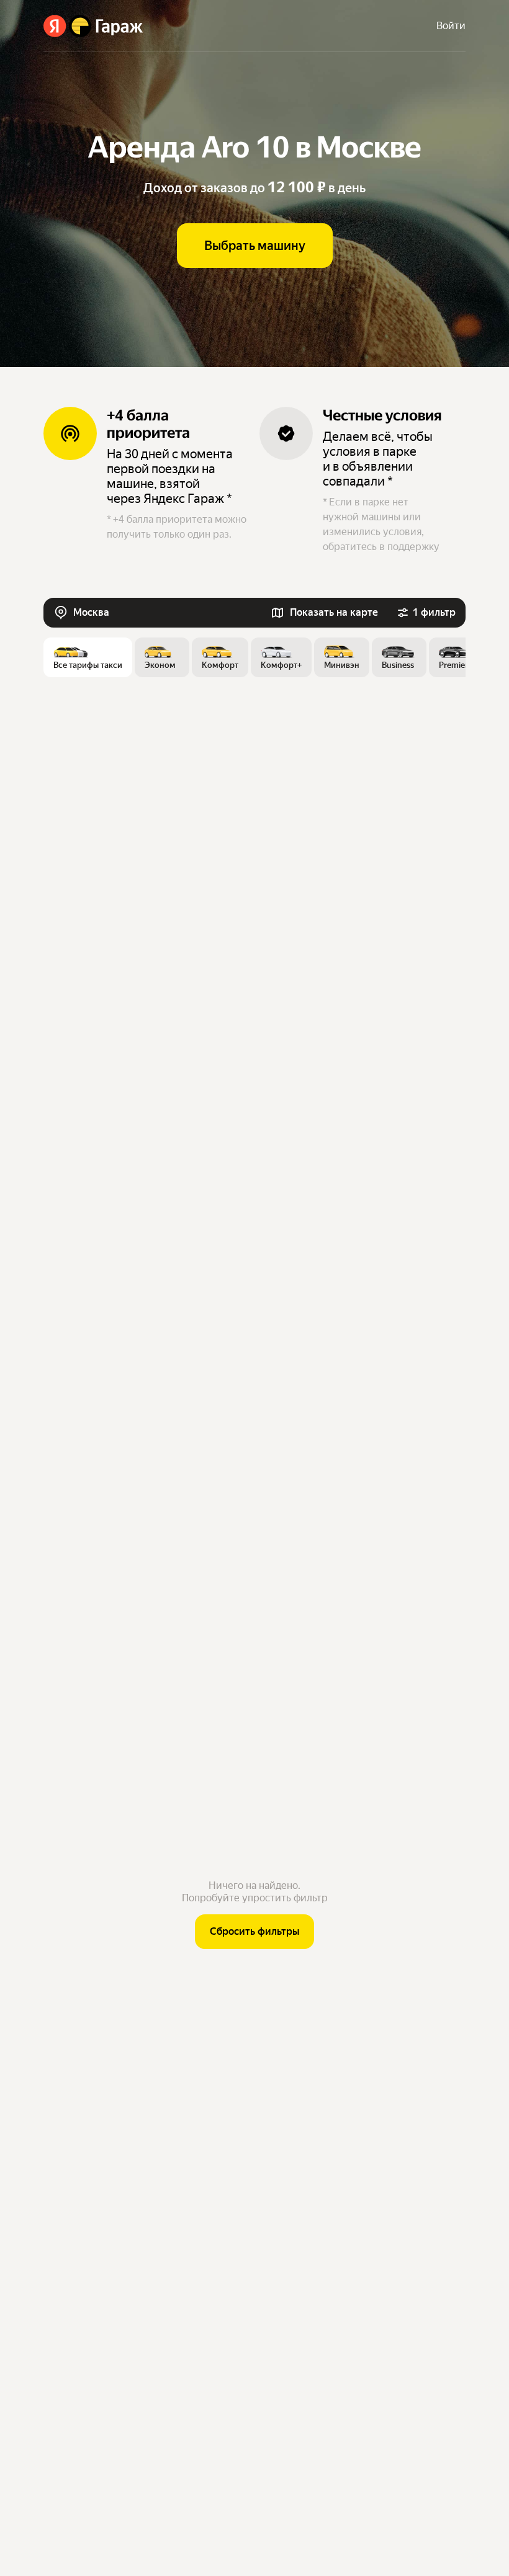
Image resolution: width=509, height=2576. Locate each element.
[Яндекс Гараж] (93, 26)
